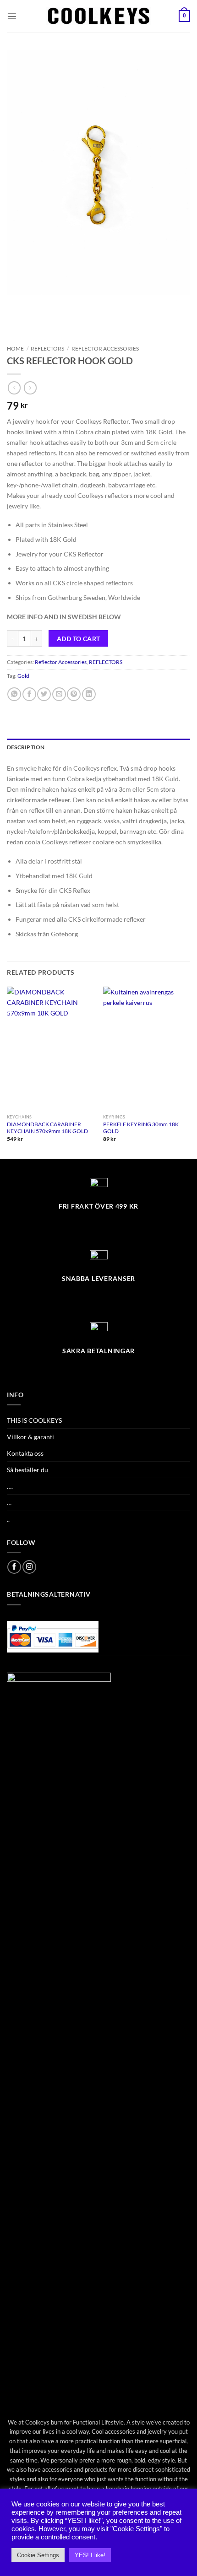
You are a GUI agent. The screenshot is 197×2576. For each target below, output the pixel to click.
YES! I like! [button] (90, 2555)
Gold (23, 676)
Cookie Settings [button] (38, 2555)
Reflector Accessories (105, 348)
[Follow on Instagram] (29, 1567)
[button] (12, 16)
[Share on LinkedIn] (89, 694)
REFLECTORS (47, 348)
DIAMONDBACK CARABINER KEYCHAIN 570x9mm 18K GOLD (47, 1128)
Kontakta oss (25, 1453)
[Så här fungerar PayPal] (53, 1636)
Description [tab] (26, 747)
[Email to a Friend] (59, 694)
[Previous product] (30, 388)
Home (15, 348)
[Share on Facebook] (29, 694)
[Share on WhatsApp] (14, 694)
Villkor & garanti (30, 1437)
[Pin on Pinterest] (74, 694)
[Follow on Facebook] (14, 1567)
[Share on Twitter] (44, 694)
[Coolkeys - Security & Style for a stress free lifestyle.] (99, 16)
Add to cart (79, 639)
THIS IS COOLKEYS (34, 1420)
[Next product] (14, 388)
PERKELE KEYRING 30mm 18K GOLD (141, 1128)
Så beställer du (27, 1470)
